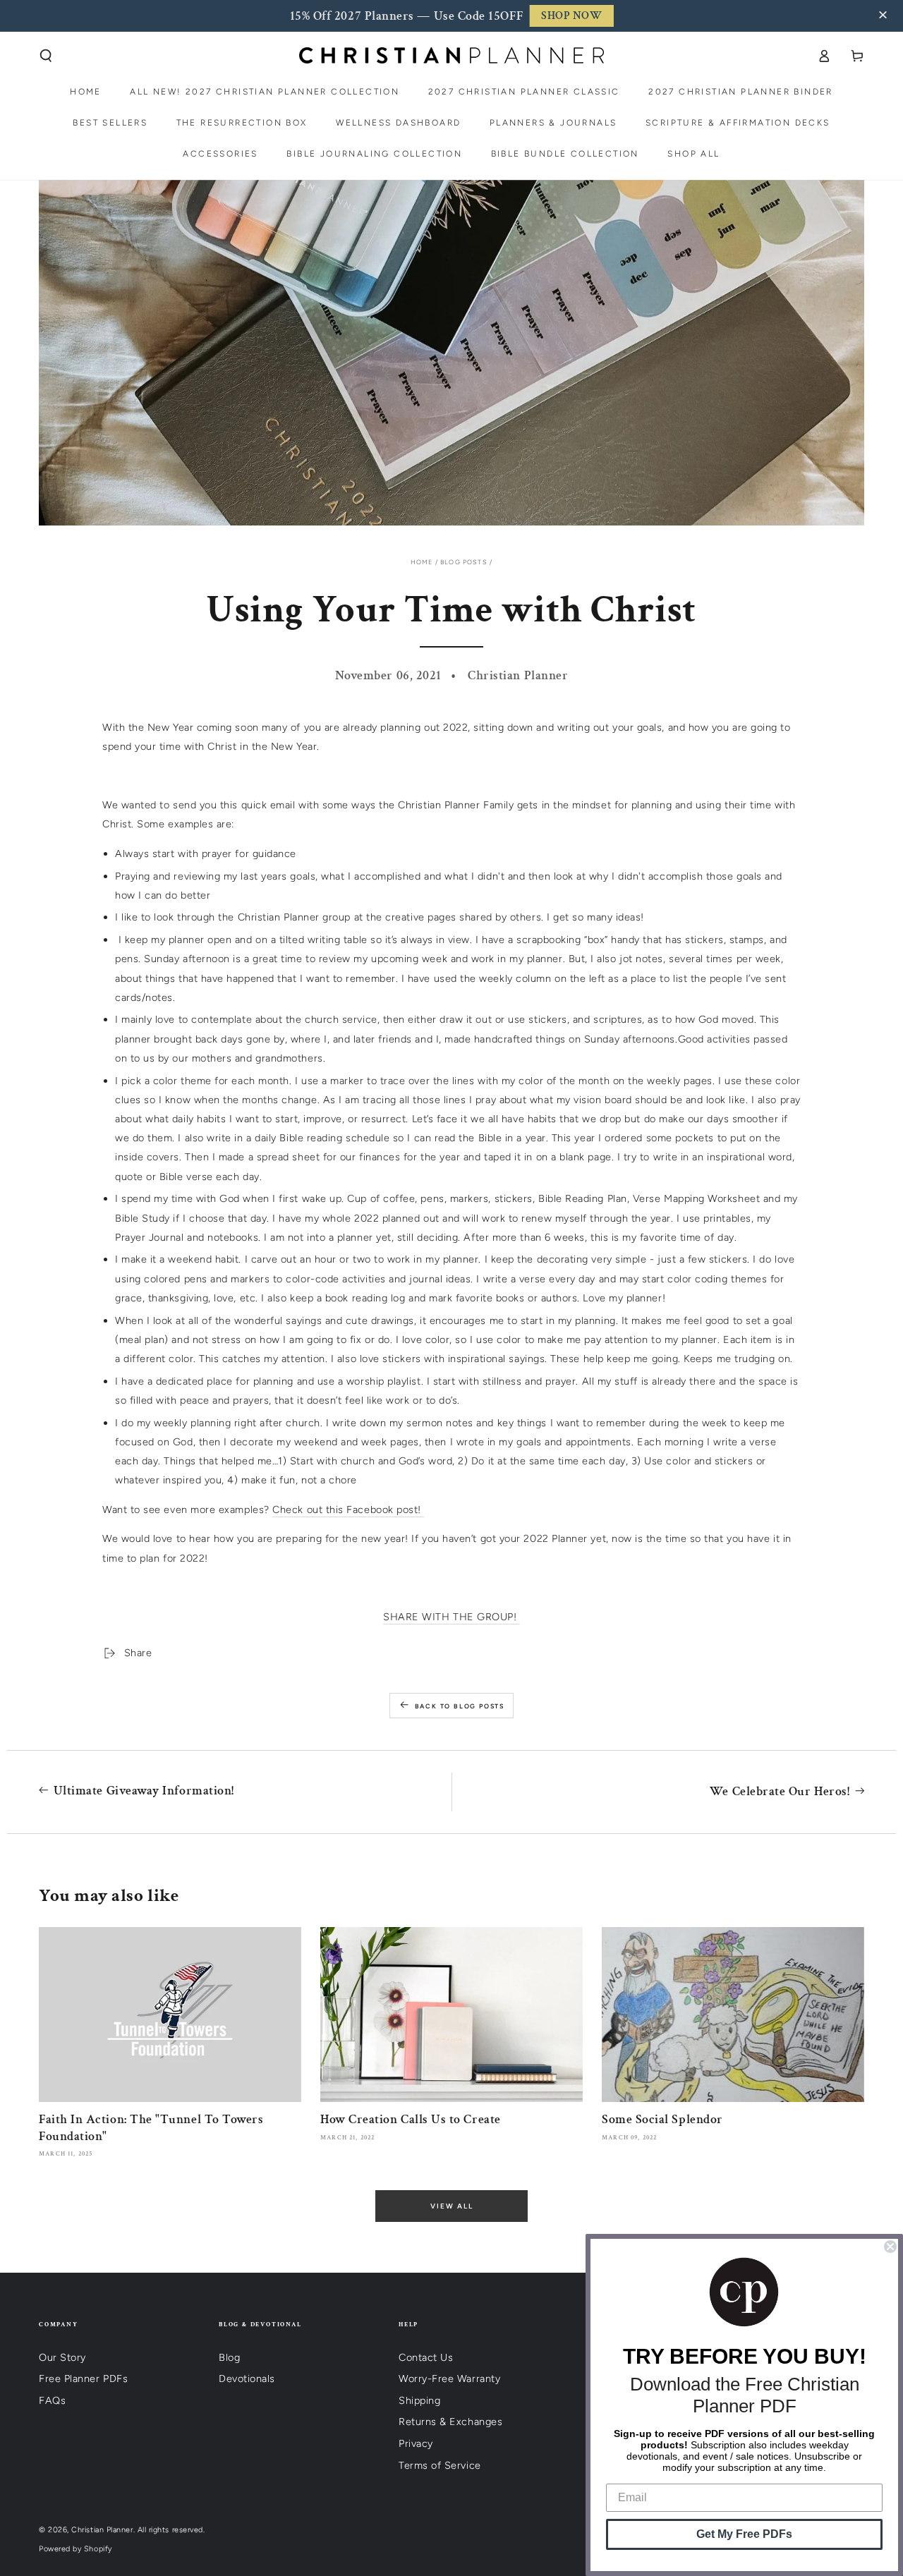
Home (422, 562)
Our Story (62, 2357)
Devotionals (247, 2378)
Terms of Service (440, 2465)
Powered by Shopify (75, 2549)
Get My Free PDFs (744, 2534)
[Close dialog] (890, 2247)
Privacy (416, 2443)
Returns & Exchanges (450, 2422)
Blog (229, 2357)
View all (452, 2206)
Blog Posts (464, 562)
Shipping (419, 2400)
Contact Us (426, 2357)
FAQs (52, 2400)
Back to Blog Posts (460, 1706)
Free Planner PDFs (83, 2378)
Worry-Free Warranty (449, 2378)
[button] (885, 16)
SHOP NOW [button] (571, 16)
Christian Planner (102, 2530)
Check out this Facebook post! (348, 1509)
